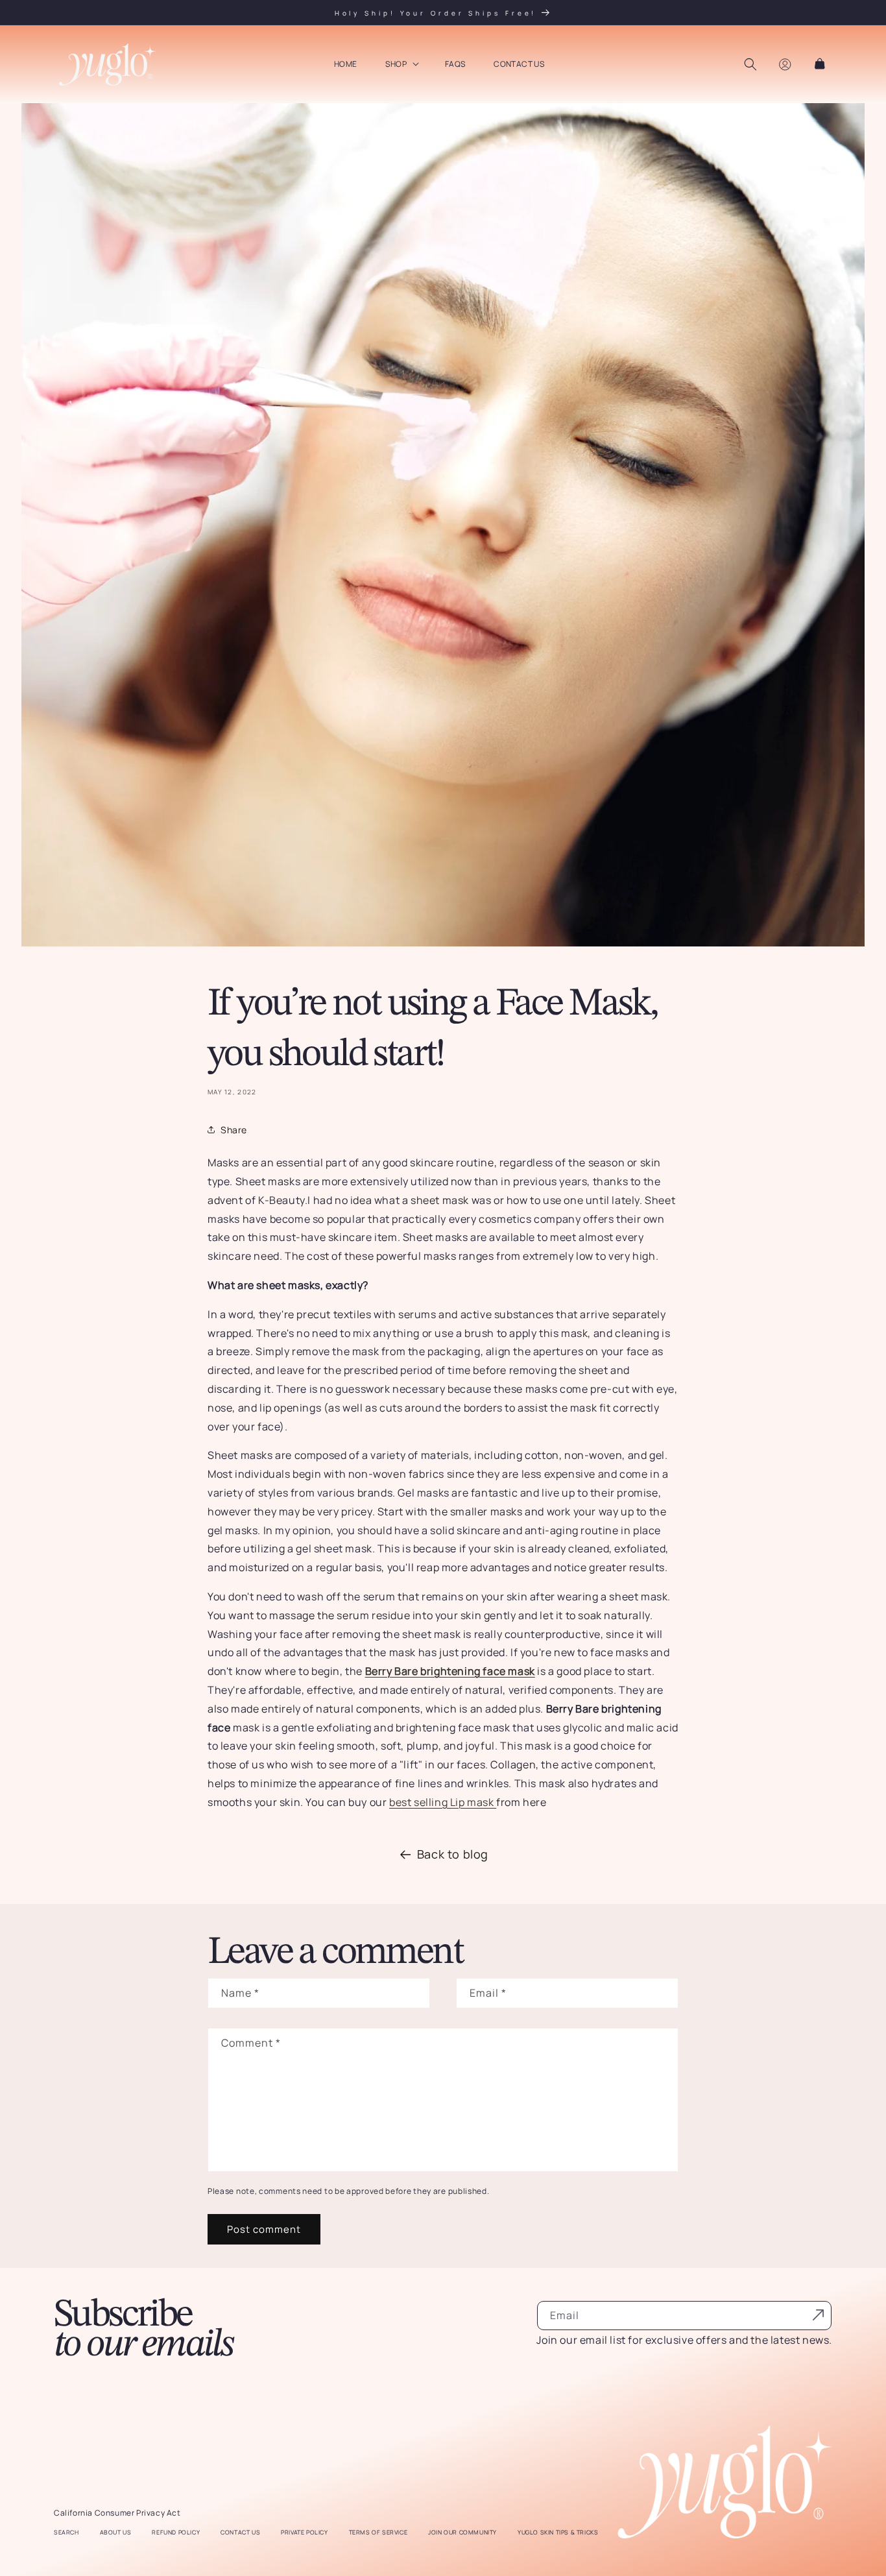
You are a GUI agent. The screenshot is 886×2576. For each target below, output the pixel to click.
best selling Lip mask (443, 1802)
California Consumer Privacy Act (117, 2513)
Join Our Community (462, 2533)
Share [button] (234, 1130)
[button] (401, 64)
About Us (116, 2533)
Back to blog (453, 1854)
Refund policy (176, 2533)
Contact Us (240, 2533)
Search (66, 2533)
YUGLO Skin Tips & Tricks (558, 2533)
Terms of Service (378, 2533)
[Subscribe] (818, 2315)
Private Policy (304, 2533)
